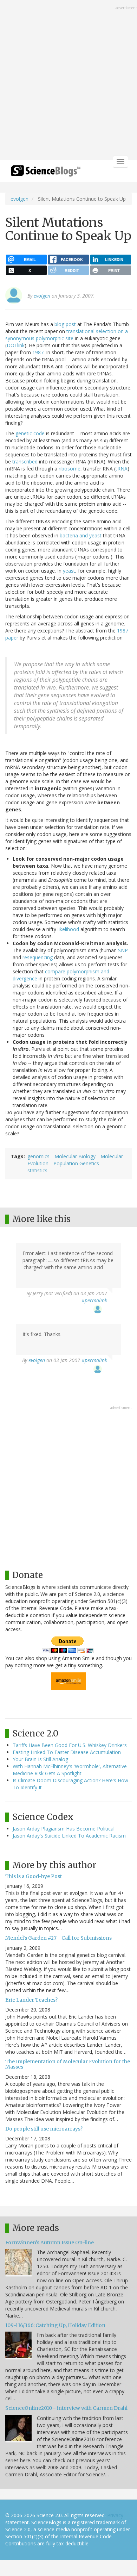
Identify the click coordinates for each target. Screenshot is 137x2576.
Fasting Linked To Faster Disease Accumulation (67, 1752)
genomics (38, 1156)
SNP (123, 950)
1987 (38, 352)
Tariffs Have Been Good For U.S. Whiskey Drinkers (70, 1745)
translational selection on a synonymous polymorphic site (67, 335)
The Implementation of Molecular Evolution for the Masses (68, 2064)
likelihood (68, 929)
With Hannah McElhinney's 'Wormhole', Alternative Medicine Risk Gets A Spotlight (70, 1770)
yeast (69, 571)
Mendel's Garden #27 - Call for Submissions (58, 1938)
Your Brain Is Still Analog (40, 1759)
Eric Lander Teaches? (31, 2000)
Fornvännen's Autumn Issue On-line (50, 2243)
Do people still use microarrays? (44, 2129)
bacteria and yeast (81, 535)
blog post (65, 324)
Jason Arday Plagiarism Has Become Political (64, 1829)
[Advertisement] (68, 81)
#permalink (94, 1300)
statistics (37, 1170)
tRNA (122, 469)
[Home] (46, 173)
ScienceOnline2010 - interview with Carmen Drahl (66, 2408)
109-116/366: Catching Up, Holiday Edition (55, 2325)
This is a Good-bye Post (34, 1876)
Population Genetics (76, 1163)
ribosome (70, 469)
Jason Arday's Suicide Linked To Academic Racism (69, 1836)
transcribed (25, 461)
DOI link (16, 345)
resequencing (38, 957)
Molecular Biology (75, 1156)
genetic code (30, 433)
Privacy (115, 2515)
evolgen (19, 199)
